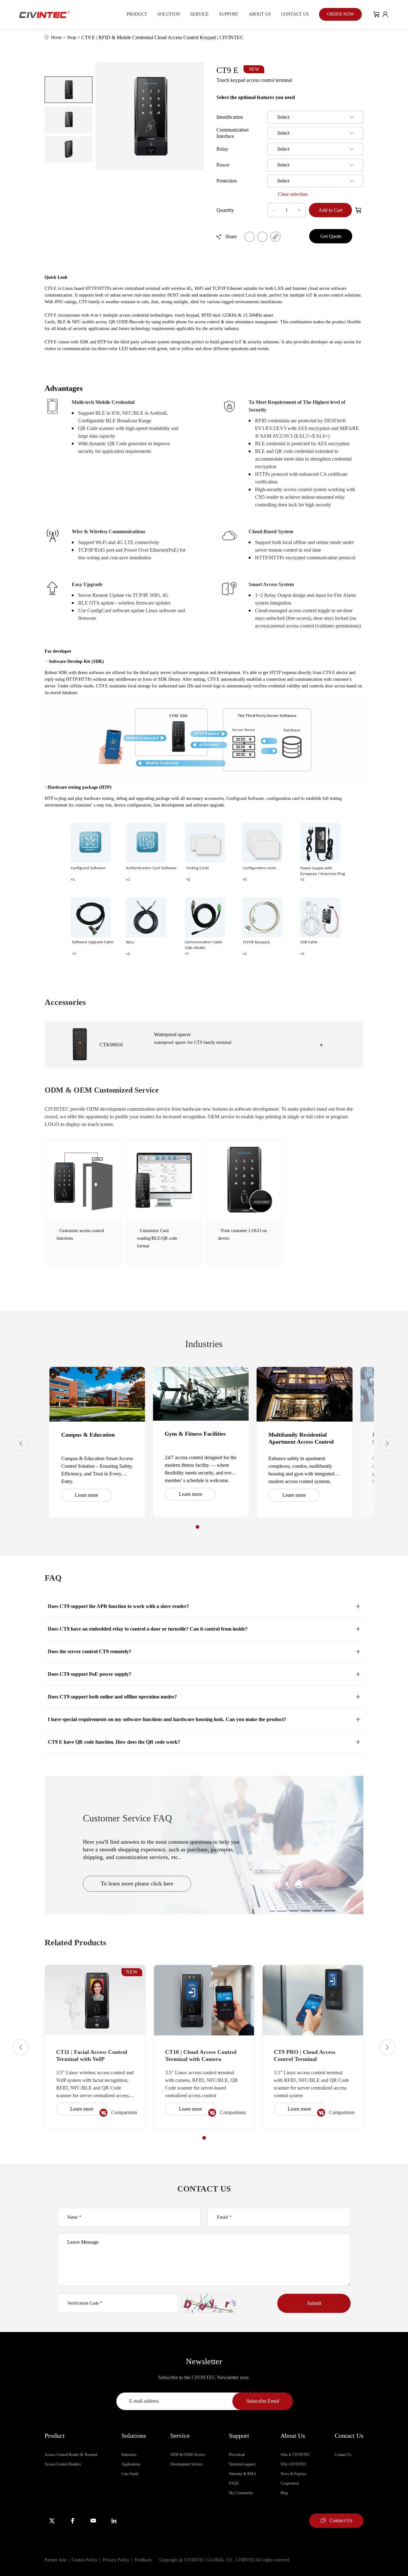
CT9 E (238, 70)
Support (229, 14)
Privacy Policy (116, 2560)
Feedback (143, 2560)
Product (137, 14)
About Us (260, 14)
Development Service (186, 2464)
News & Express (293, 2474)
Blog (284, 2493)
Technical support (242, 2464)
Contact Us (295, 14)
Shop (74, 37)
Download (237, 2455)
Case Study (130, 2474)
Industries (129, 2455)
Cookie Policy (84, 2560)
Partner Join (55, 2560)
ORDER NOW (340, 14)
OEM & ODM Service (188, 2455)
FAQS (234, 2483)
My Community (241, 2493)
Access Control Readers (63, 2464)
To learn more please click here (137, 1884)
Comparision (124, 2112)
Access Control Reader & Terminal (71, 2455)
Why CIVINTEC (294, 2464)
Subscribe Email (263, 2401)
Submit (314, 2303)
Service (200, 14)
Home (59, 37)
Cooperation (290, 2483)
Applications (131, 2464)
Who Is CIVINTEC (295, 2455)
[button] (197, 1527)
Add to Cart (330, 210)
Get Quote (331, 236)
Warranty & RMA (243, 2474)
